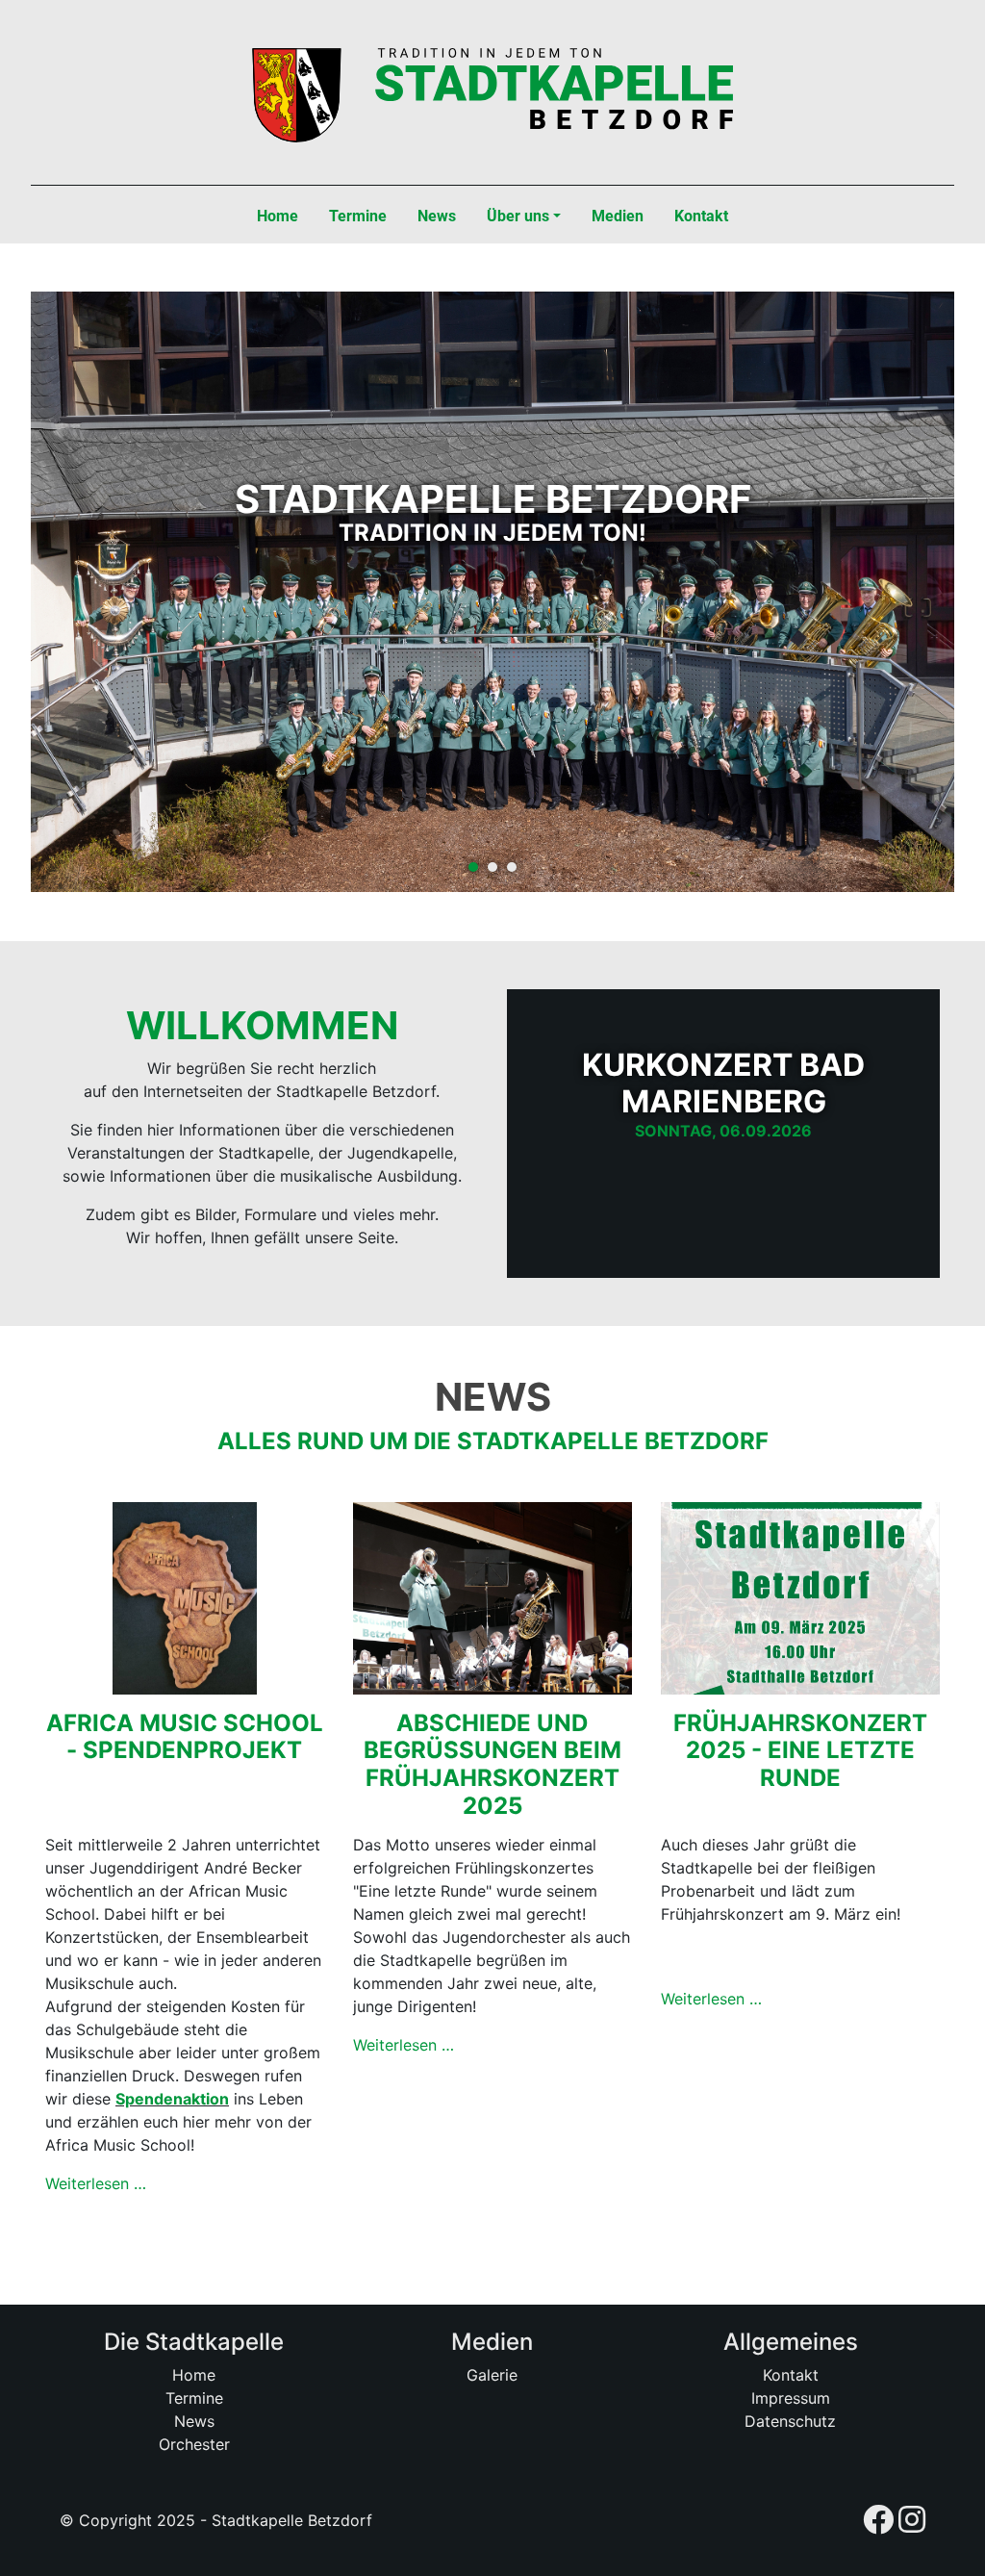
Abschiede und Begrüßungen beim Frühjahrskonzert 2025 (492, 1764)
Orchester (194, 2444)
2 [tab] (492, 867)
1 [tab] (473, 867)
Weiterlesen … (96, 2183)
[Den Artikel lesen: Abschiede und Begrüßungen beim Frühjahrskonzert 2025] (492, 1596)
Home (194, 2375)
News (194, 2421)
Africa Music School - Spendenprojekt (185, 1737)
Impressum (791, 2398)
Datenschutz (790, 2421)
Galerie (492, 2375)
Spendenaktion (172, 2099)
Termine (194, 2398)
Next (906, 599)
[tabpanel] (492, 599)
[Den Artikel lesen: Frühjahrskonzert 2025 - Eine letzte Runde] (800, 1596)
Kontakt (791, 2375)
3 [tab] (512, 867)
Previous (79, 599)
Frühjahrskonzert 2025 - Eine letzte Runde (800, 1751)
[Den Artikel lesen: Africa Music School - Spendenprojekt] (185, 1596)
